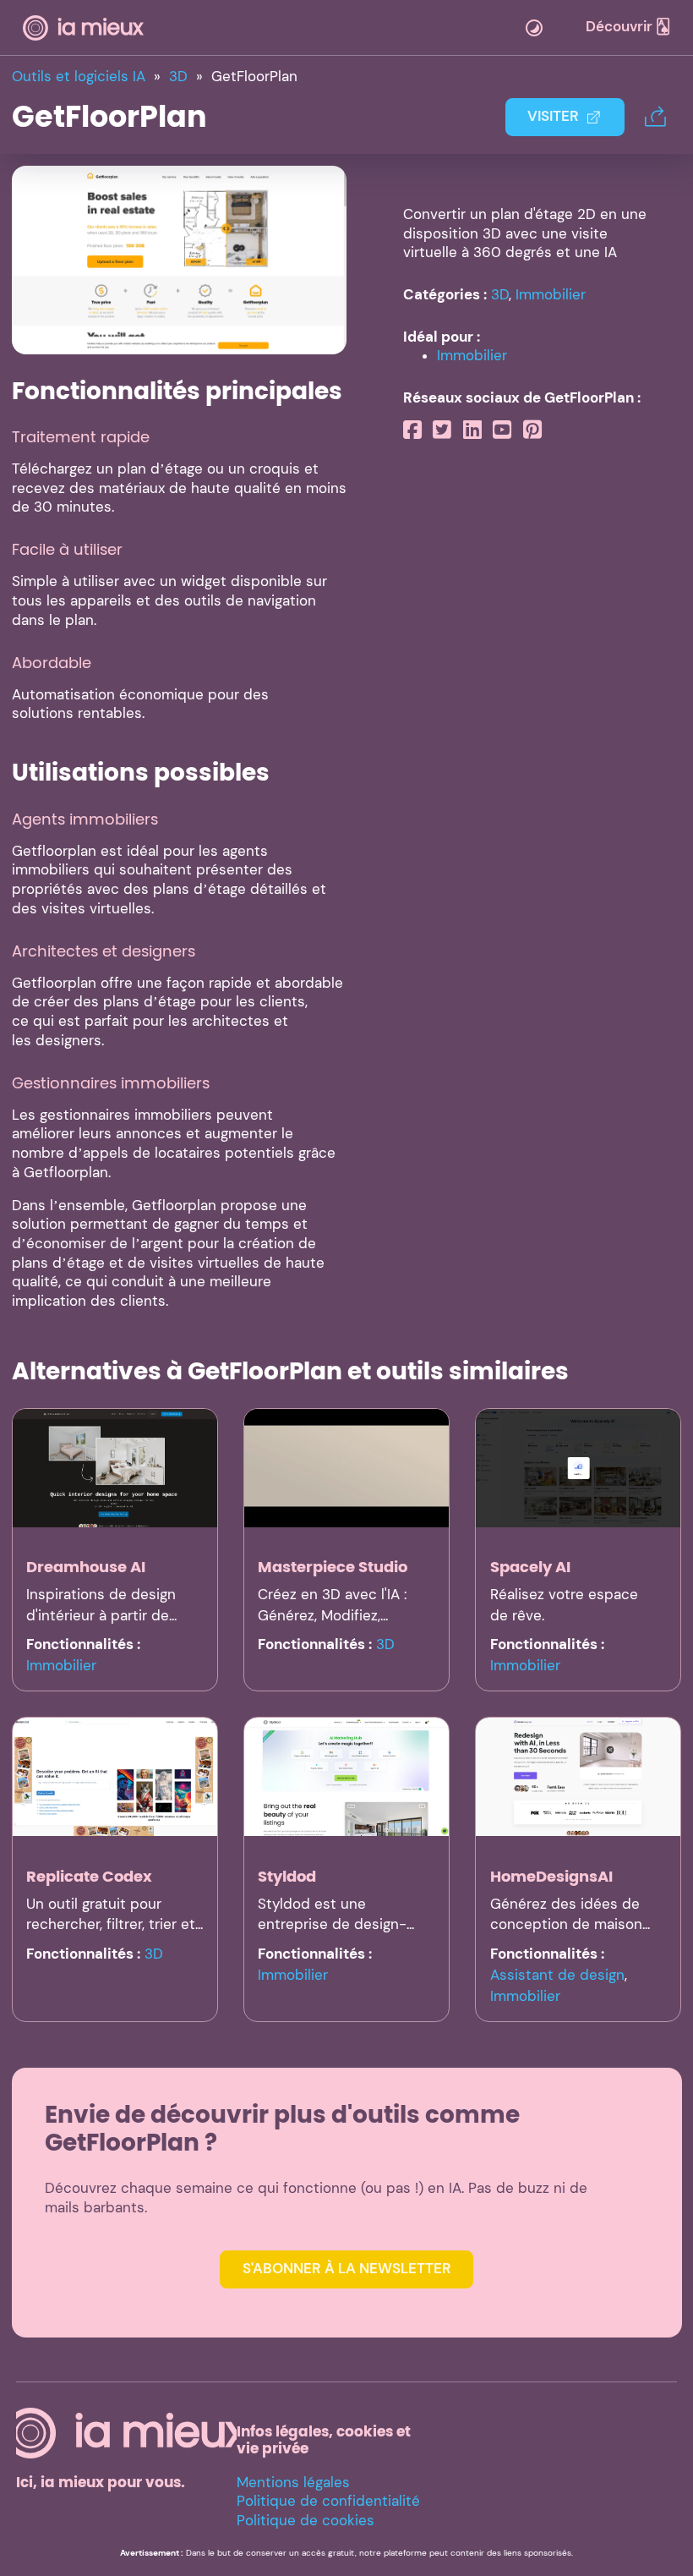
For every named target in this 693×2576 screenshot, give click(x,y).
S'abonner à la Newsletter (347, 2269)
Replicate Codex (89, 1876)
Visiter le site (179, 259)
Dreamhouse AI (86, 1567)
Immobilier (551, 295)
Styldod (287, 1876)
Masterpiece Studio (333, 1567)
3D (500, 295)
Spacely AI (530, 1567)
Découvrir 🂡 (628, 27)
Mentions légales (293, 2483)
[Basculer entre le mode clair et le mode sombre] (534, 28)
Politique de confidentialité (328, 2501)
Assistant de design (557, 1975)
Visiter (553, 116)
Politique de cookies (306, 2521)
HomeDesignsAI (551, 1876)
